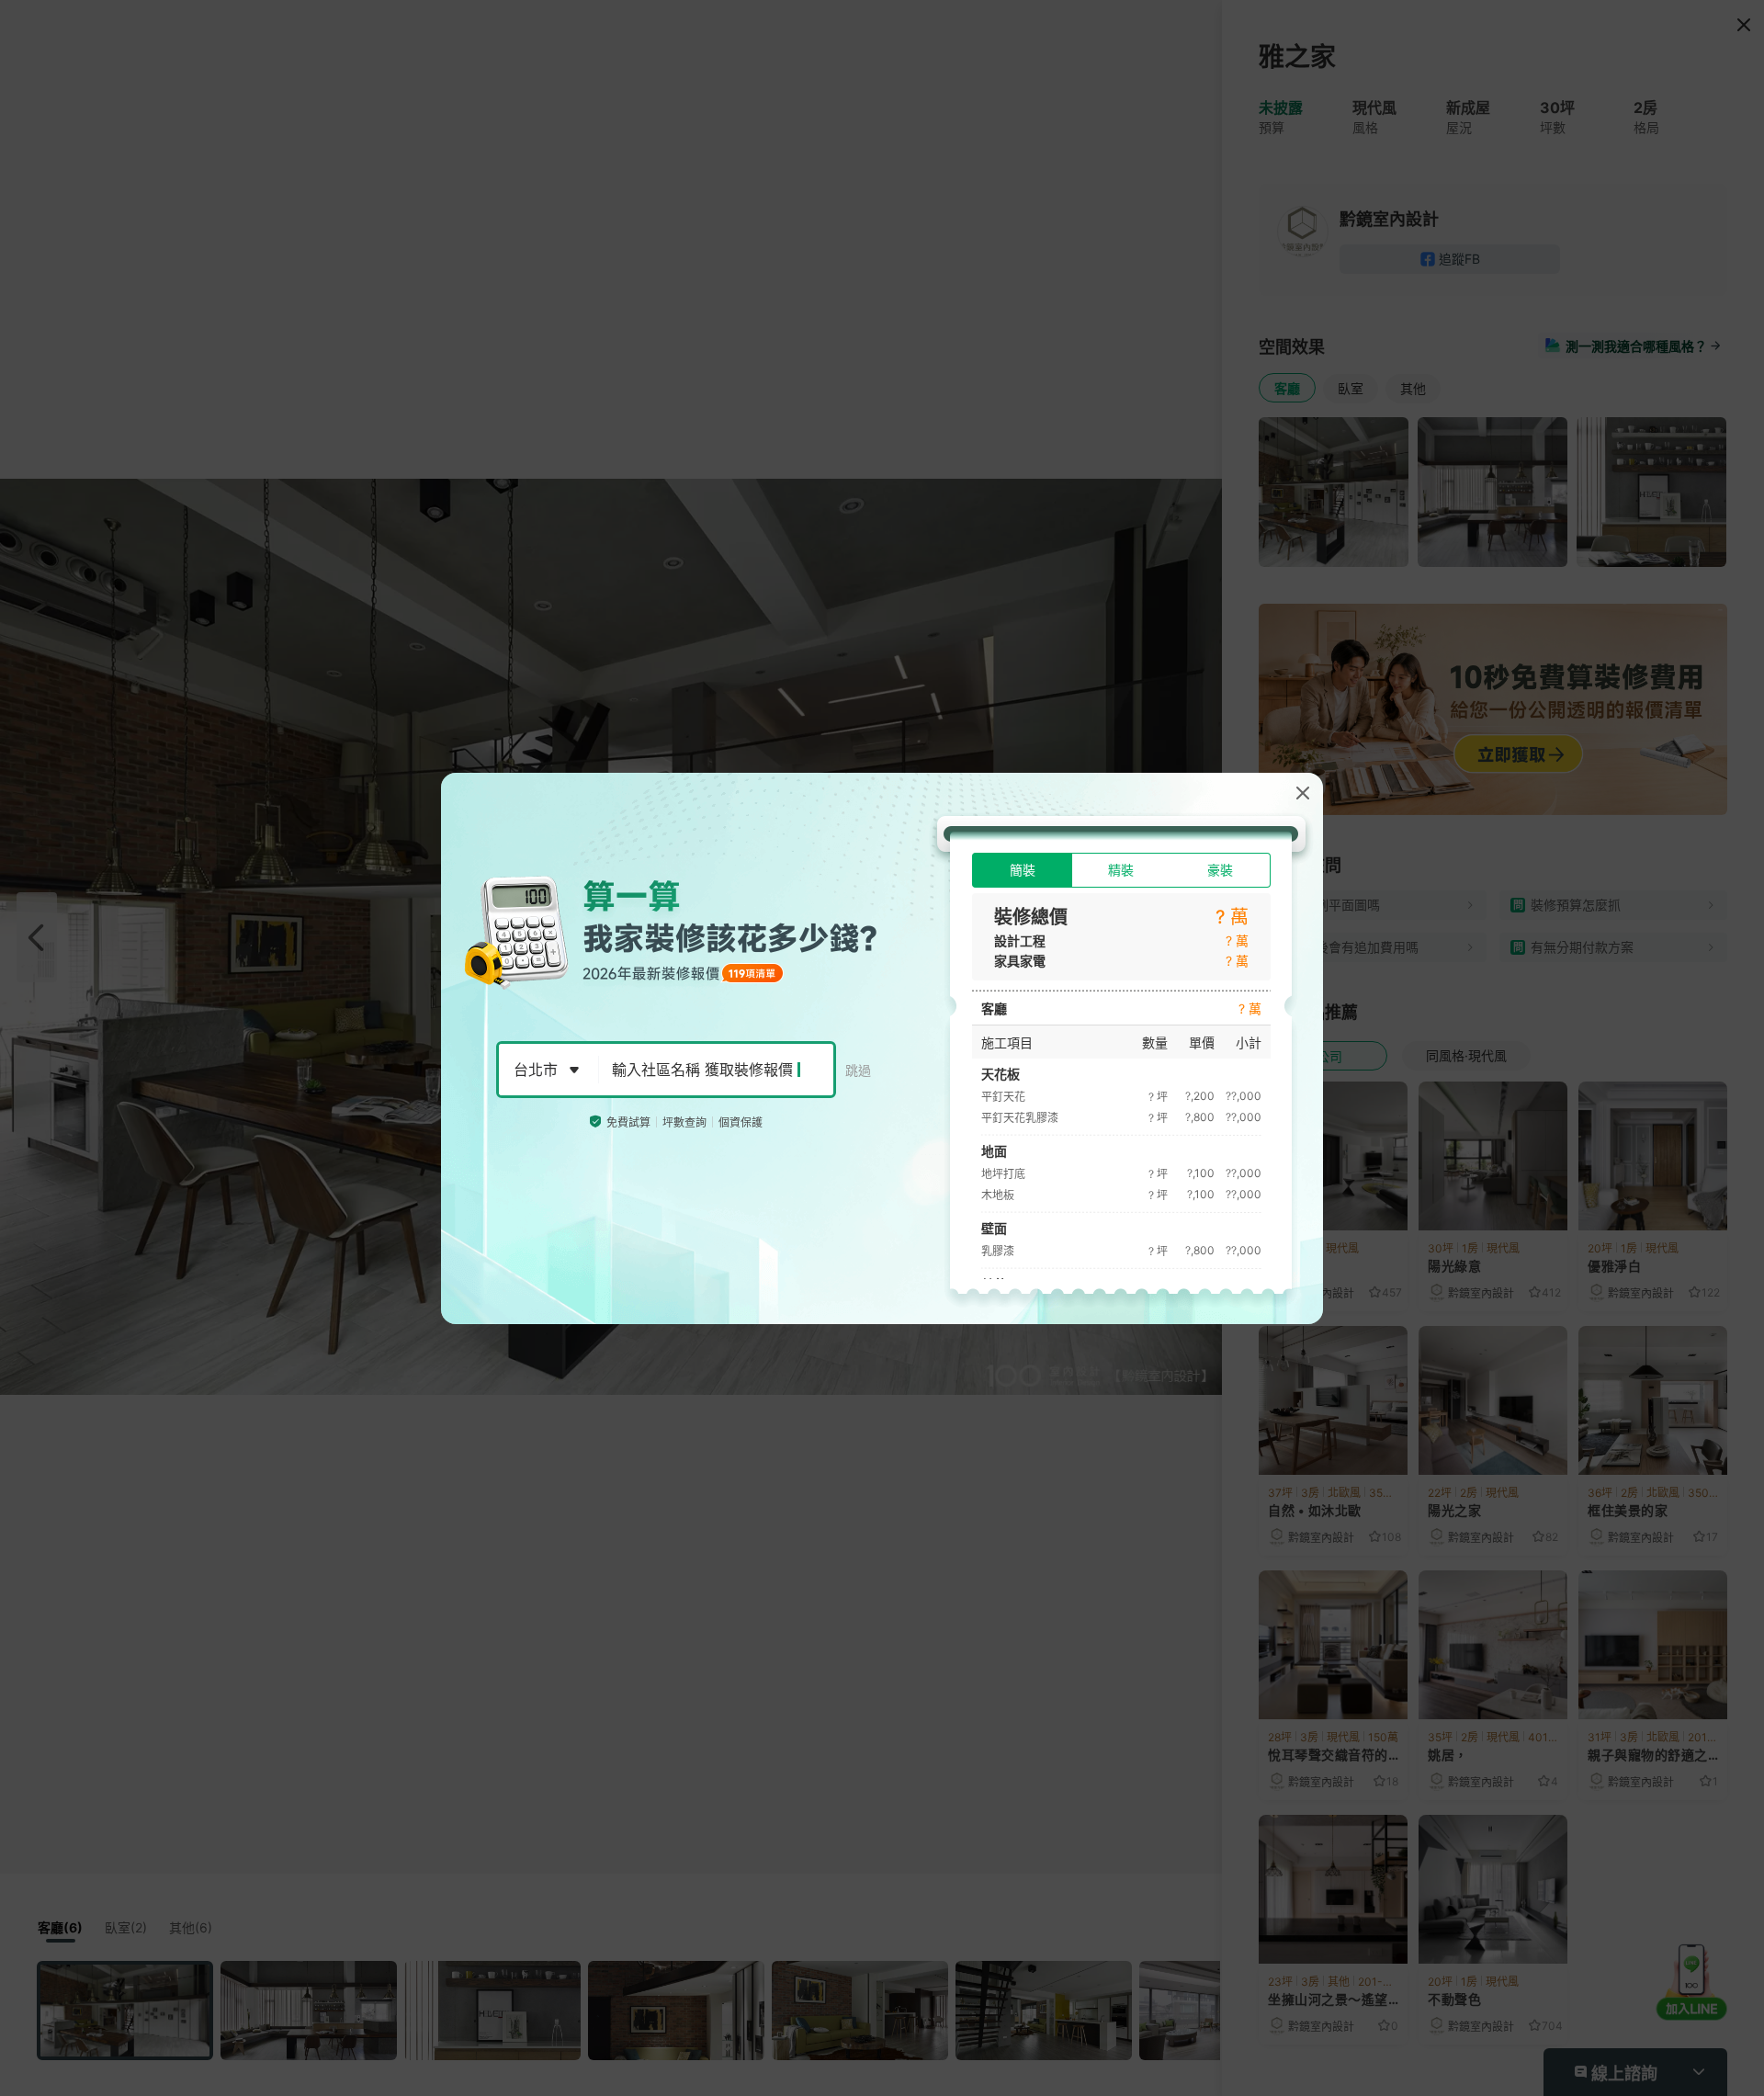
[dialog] (882, 1048)
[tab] (1022, 870)
